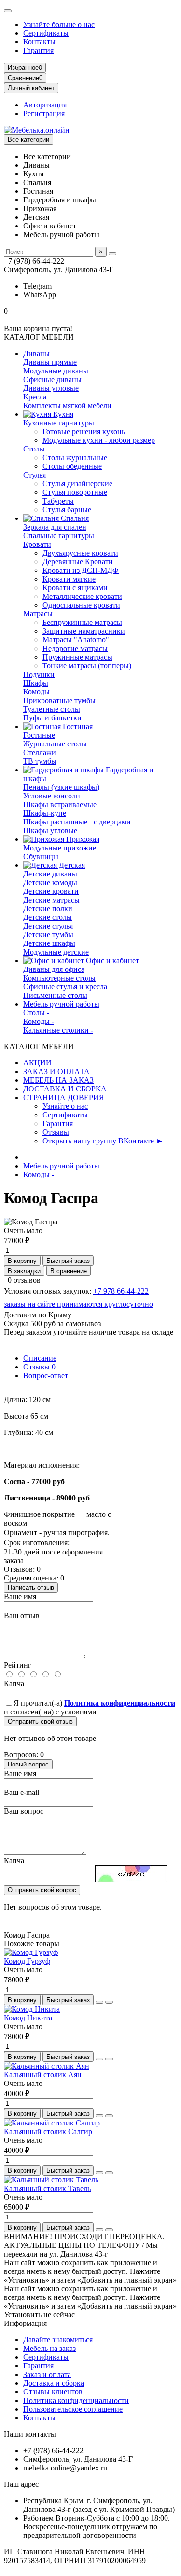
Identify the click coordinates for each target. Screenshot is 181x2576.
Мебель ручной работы (61, 1004)
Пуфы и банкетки (52, 718)
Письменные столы (55, 995)
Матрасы (38, 614)
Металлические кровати (82, 596)
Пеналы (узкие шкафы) (61, 787)
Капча (14, 1683)
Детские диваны (50, 874)
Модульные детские (56, 952)
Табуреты (58, 501)
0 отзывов (24, 1280)
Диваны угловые (51, 388)
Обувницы (41, 856)
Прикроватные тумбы (59, 700)
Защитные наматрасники (84, 631)
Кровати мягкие (69, 579)
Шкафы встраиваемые (60, 804)
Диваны (36, 353)
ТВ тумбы (40, 761)
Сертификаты (46, 33)
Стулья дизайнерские (77, 484)
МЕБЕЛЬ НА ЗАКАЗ (58, 1080)
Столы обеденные (72, 466)
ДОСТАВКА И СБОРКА (65, 1089)
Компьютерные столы (59, 978)
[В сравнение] (109, 2002)
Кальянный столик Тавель (47, 2188)
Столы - (36, 1013)
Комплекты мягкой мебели (67, 405)
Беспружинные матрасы (82, 622)
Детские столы (48, 917)
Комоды (36, 692)
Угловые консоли (52, 796)
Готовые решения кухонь (84, 432)
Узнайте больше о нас (59, 24)
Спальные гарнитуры (59, 536)
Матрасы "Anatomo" (76, 640)
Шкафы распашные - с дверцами (77, 822)
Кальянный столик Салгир (48, 2131)
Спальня (74, 518)
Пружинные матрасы (77, 657)
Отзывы (56, 1132)
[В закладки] (99, 2002)
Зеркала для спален (55, 527)
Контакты (39, 42)
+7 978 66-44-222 (121, 1291)
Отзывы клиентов (53, 2392)
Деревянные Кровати (78, 562)
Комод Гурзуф (27, 1961)
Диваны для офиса (54, 969)
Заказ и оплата (47, 2374)
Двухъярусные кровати (80, 553)
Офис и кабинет (111, 961)
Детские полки (48, 909)
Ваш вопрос (24, 1811)
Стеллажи (40, 752)
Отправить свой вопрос (42, 1890)
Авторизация (45, 105)
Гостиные (39, 735)
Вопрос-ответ (46, 1375)
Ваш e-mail (21, 1792)
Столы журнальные (75, 458)
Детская (71, 865)
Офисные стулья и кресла (65, 987)
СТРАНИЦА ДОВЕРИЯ (64, 1097)
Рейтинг (18, 1665)
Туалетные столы (52, 709)
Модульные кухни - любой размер (99, 440)
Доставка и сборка (54, 2383)
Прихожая (82, 839)
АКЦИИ (37, 1063)
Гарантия (38, 50)
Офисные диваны (52, 379)
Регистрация (44, 113)
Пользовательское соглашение (73, 2409)
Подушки (39, 674)
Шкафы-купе (45, 813)
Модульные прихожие (60, 848)
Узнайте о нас (65, 1106)
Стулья (35, 475)
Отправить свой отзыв (40, 1721)
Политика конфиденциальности (76, 2400)
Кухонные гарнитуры (59, 423)
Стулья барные (67, 510)
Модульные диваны (56, 371)
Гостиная (77, 726)
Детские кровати (51, 891)
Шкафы (36, 683)
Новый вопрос (28, 1764)
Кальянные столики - (58, 1030)
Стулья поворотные (75, 492)
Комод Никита (28, 2018)
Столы (34, 449)
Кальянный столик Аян (43, 2075)
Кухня (62, 414)
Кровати (37, 544)
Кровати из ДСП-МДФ (81, 570)
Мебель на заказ (49, 2348)
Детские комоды (50, 883)
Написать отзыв (31, 1587)
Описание (40, 1358)
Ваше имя (20, 1597)
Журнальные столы (55, 744)
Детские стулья (48, 926)
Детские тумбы (48, 935)
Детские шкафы (49, 943)
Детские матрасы (51, 900)
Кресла (35, 397)
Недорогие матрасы (75, 648)
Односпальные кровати (81, 605)
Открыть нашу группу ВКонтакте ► (103, 1141)
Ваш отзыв (22, 1615)
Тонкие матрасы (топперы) (87, 666)
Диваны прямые (50, 362)
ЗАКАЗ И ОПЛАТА (56, 1071)
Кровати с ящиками (75, 588)
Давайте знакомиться (58, 2340)
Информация (25, 2323)
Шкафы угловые (50, 830)
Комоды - (39, 1021)
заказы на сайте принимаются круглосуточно (78, 1304)
